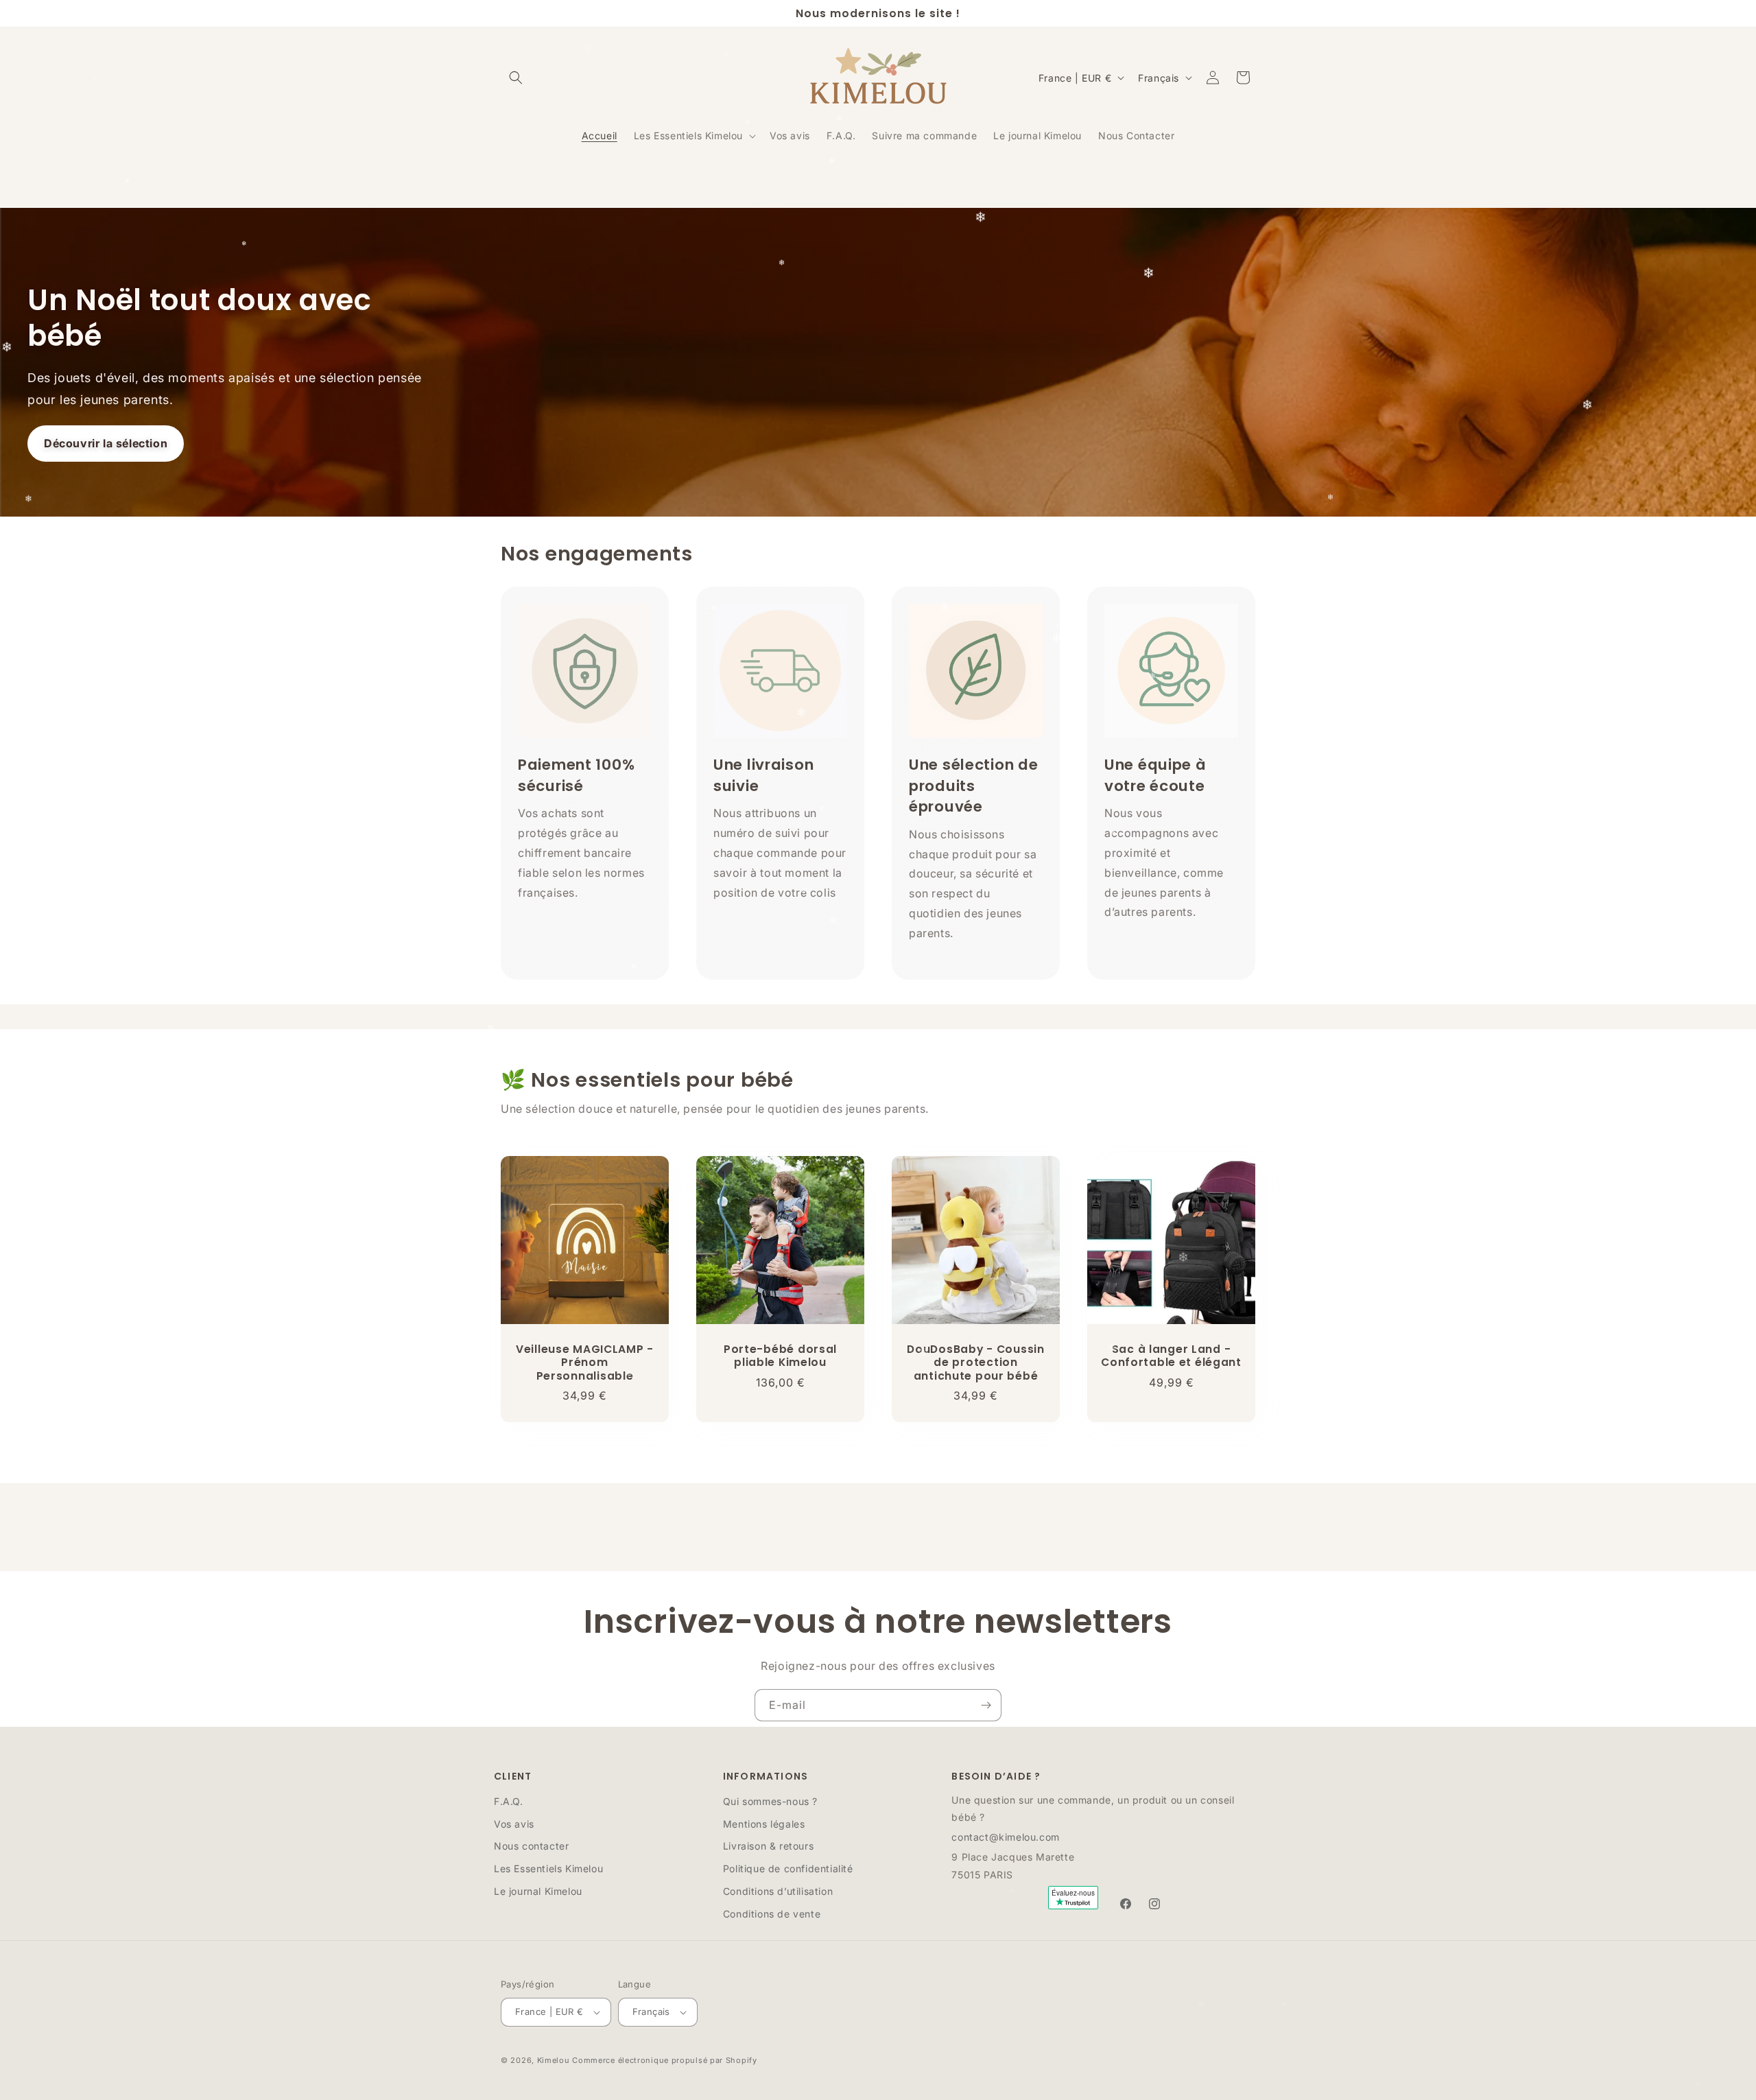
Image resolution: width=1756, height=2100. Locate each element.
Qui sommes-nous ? (770, 1801)
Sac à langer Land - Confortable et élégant (1171, 1356)
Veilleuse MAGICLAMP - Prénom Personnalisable (585, 1362)
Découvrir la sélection (106, 443)
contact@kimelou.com (1005, 1837)
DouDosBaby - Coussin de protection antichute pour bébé (975, 1362)
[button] (516, 78)
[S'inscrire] (986, 1705)
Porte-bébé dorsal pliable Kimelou (780, 1356)
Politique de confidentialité (788, 1868)
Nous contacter (531, 1846)
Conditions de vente (772, 1914)
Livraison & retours (768, 1846)
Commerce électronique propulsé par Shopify (664, 2060)
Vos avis (514, 1824)
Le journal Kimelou (538, 1891)
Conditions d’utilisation (778, 1891)
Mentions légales (764, 1824)
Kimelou (554, 2060)
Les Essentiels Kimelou (548, 1868)
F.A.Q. (509, 1801)
